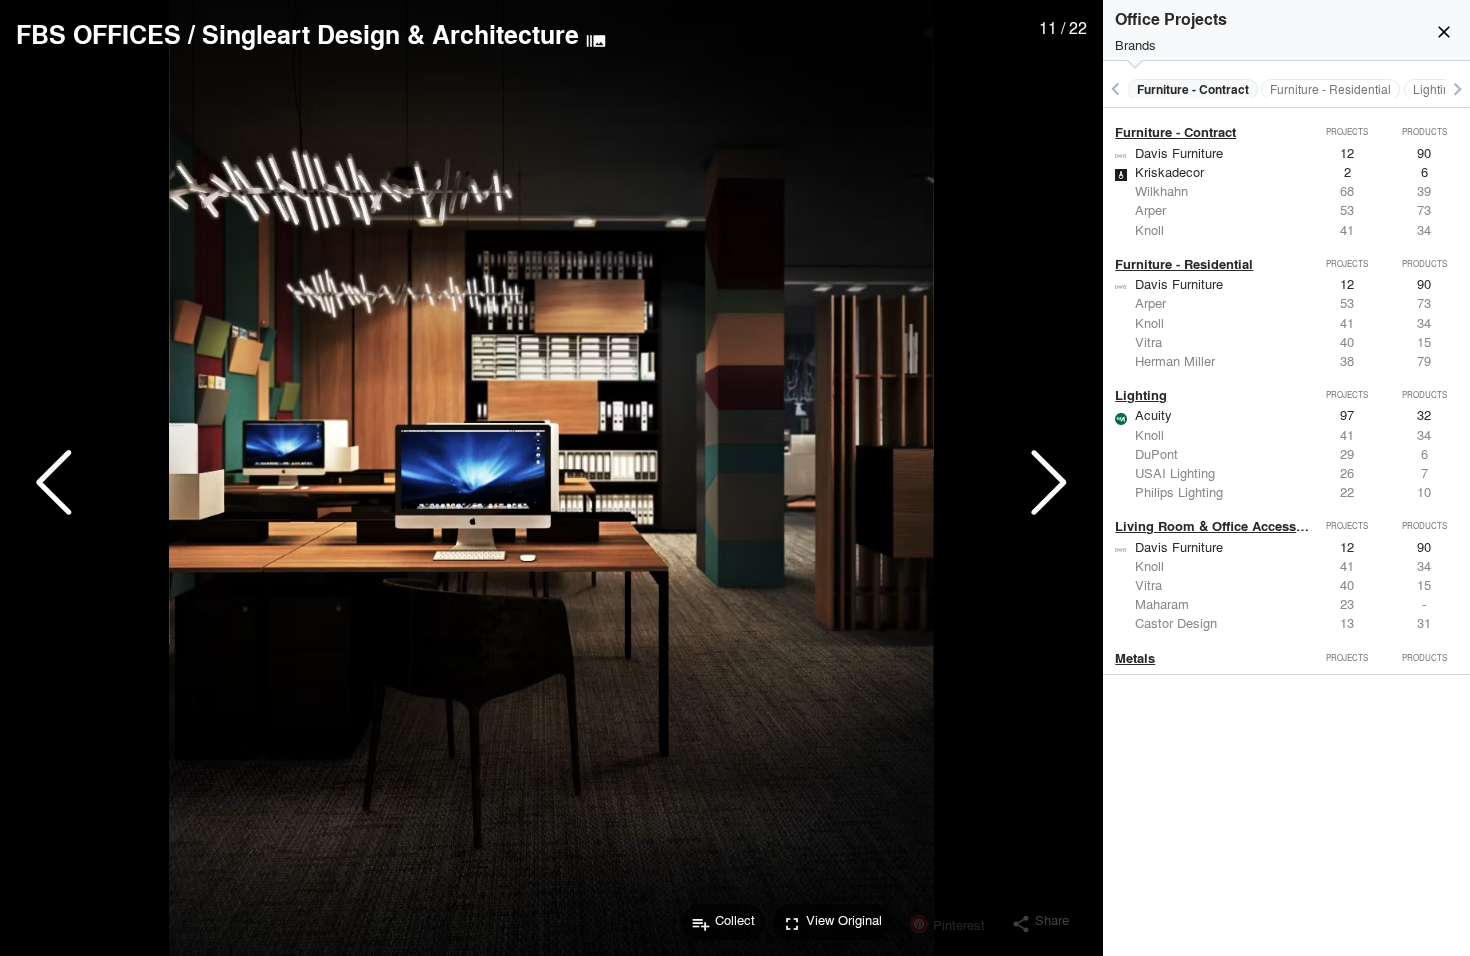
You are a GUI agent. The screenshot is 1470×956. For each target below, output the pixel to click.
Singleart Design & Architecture (390, 34)
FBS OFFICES (98, 34)
